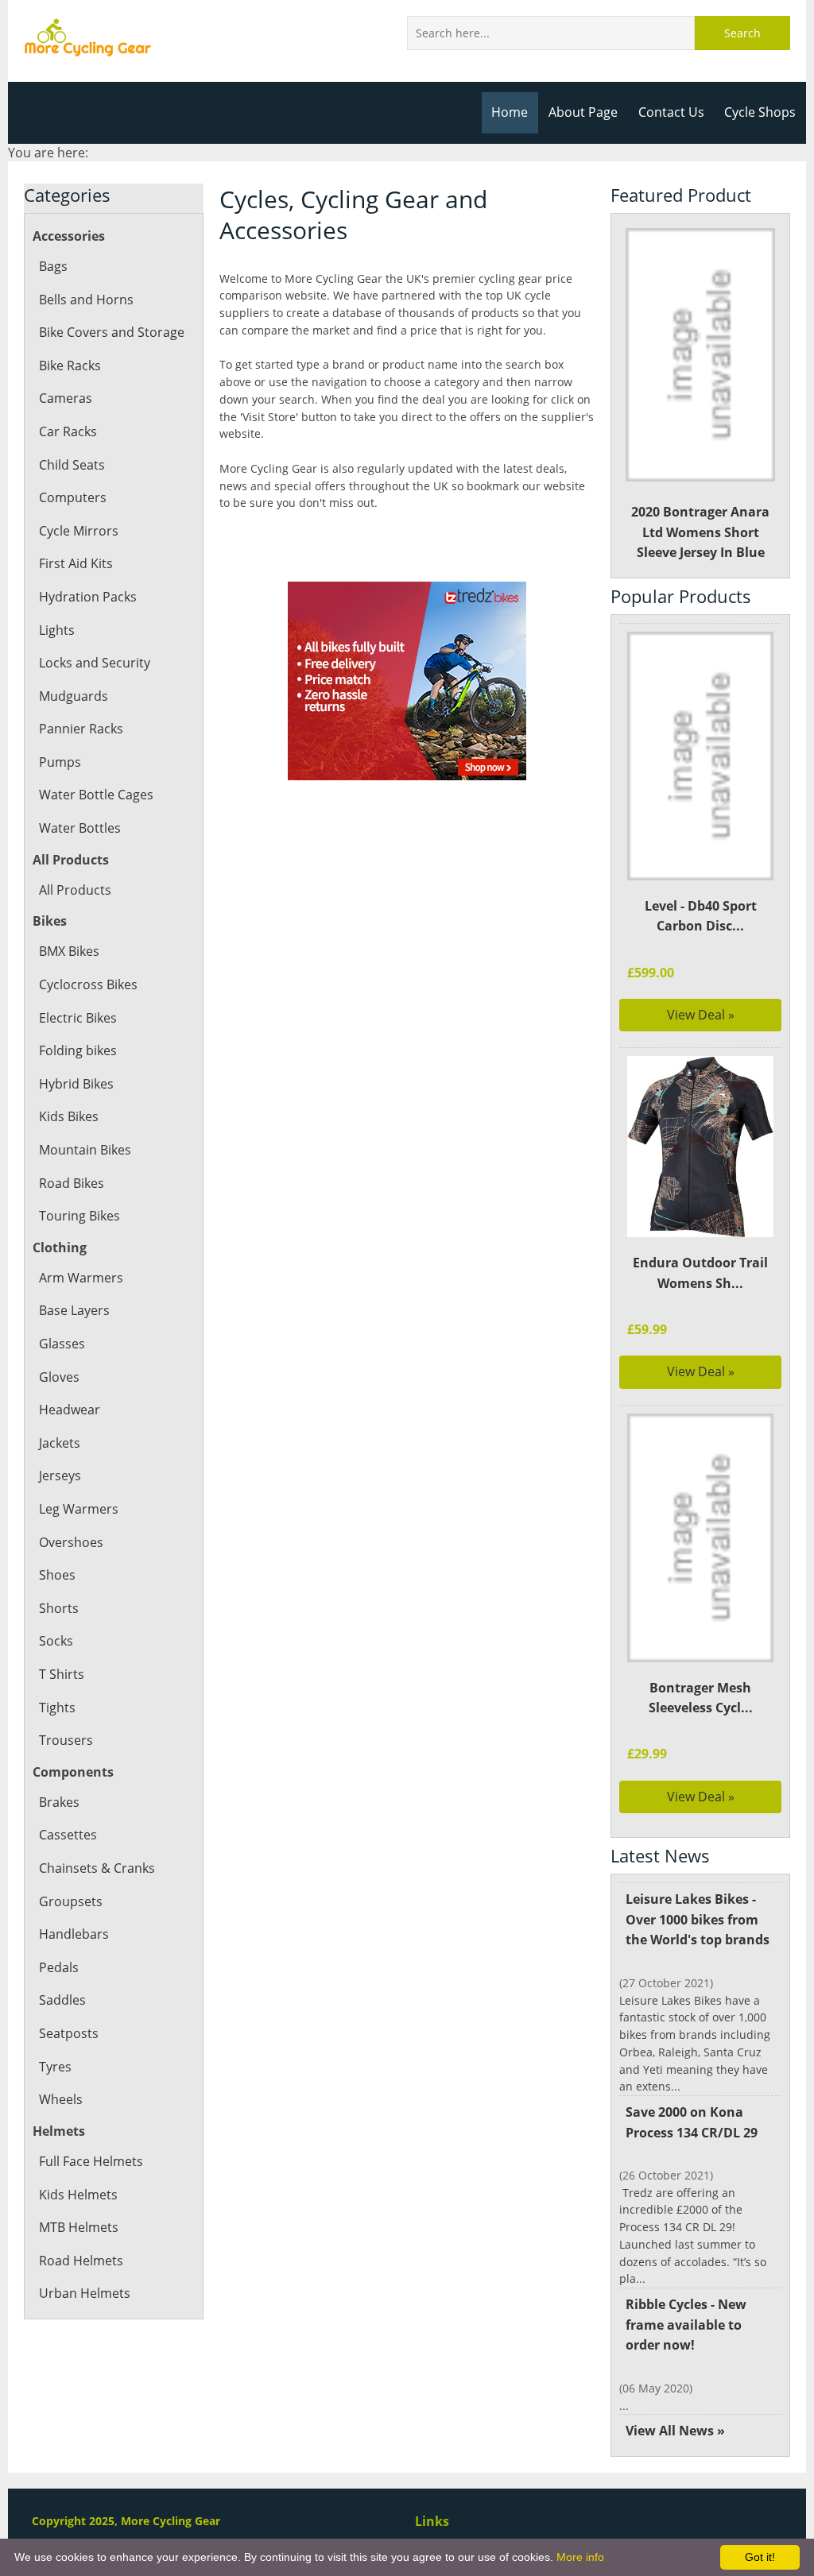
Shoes (57, 1575)
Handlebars (74, 1934)
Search (742, 33)
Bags (53, 266)
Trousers (66, 1740)
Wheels (61, 2099)
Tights (57, 1708)
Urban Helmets (85, 2293)
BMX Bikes (69, 951)
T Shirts (62, 1674)
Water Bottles (80, 828)
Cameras (66, 398)
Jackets (60, 1443)
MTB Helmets (79, 2227)
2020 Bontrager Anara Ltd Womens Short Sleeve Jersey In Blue (700, 532)
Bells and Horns (86, 300)
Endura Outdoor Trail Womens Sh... (700, 1273)
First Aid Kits (76, 563)
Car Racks (68, 431)
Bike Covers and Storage (112, 332)
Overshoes (71, 1542)
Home (510, 112)
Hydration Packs (88, 597)
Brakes (59, 1802)
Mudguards (74, 696)
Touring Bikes (79, 1216)
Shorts (59, 1608)
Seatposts (69, 2033)
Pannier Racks (81, 729)
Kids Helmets (78, 2195)
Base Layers (74, 1310)
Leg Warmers (79, 1509)
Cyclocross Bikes (88, 984)
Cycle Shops (760, 112)
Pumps (60, 762)
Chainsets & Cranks (97, 1868)
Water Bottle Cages (96, 795)
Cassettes (68, 1835)
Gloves (59, 1377)
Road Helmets (81, 2261)
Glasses (62, 1344)
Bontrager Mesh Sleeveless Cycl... (701, 1698)
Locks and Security (95, 663)
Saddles (62, 2000)
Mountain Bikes (85, 1150)
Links (432, 2521)
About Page (583, 112)
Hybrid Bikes (76, 1084)
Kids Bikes (69, 1116)
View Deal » (701, 1015)
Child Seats (72, 465)
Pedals (59, 1967)
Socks (56, 1641)
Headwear (70, 1410)
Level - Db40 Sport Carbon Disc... (701, 916)
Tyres (55, 2067)
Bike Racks (70, 366)
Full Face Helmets (91, 2161)
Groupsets (71, 1901)
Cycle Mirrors (79, 531)
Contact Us (671, 112)
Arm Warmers (81, 1278)
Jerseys (60, 1476)
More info (580, 2557)
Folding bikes (78, 1050)
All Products (75, 890)
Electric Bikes (78, 1018)
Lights (57, 630)
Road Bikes (72, 1183)
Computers (73, 497)
